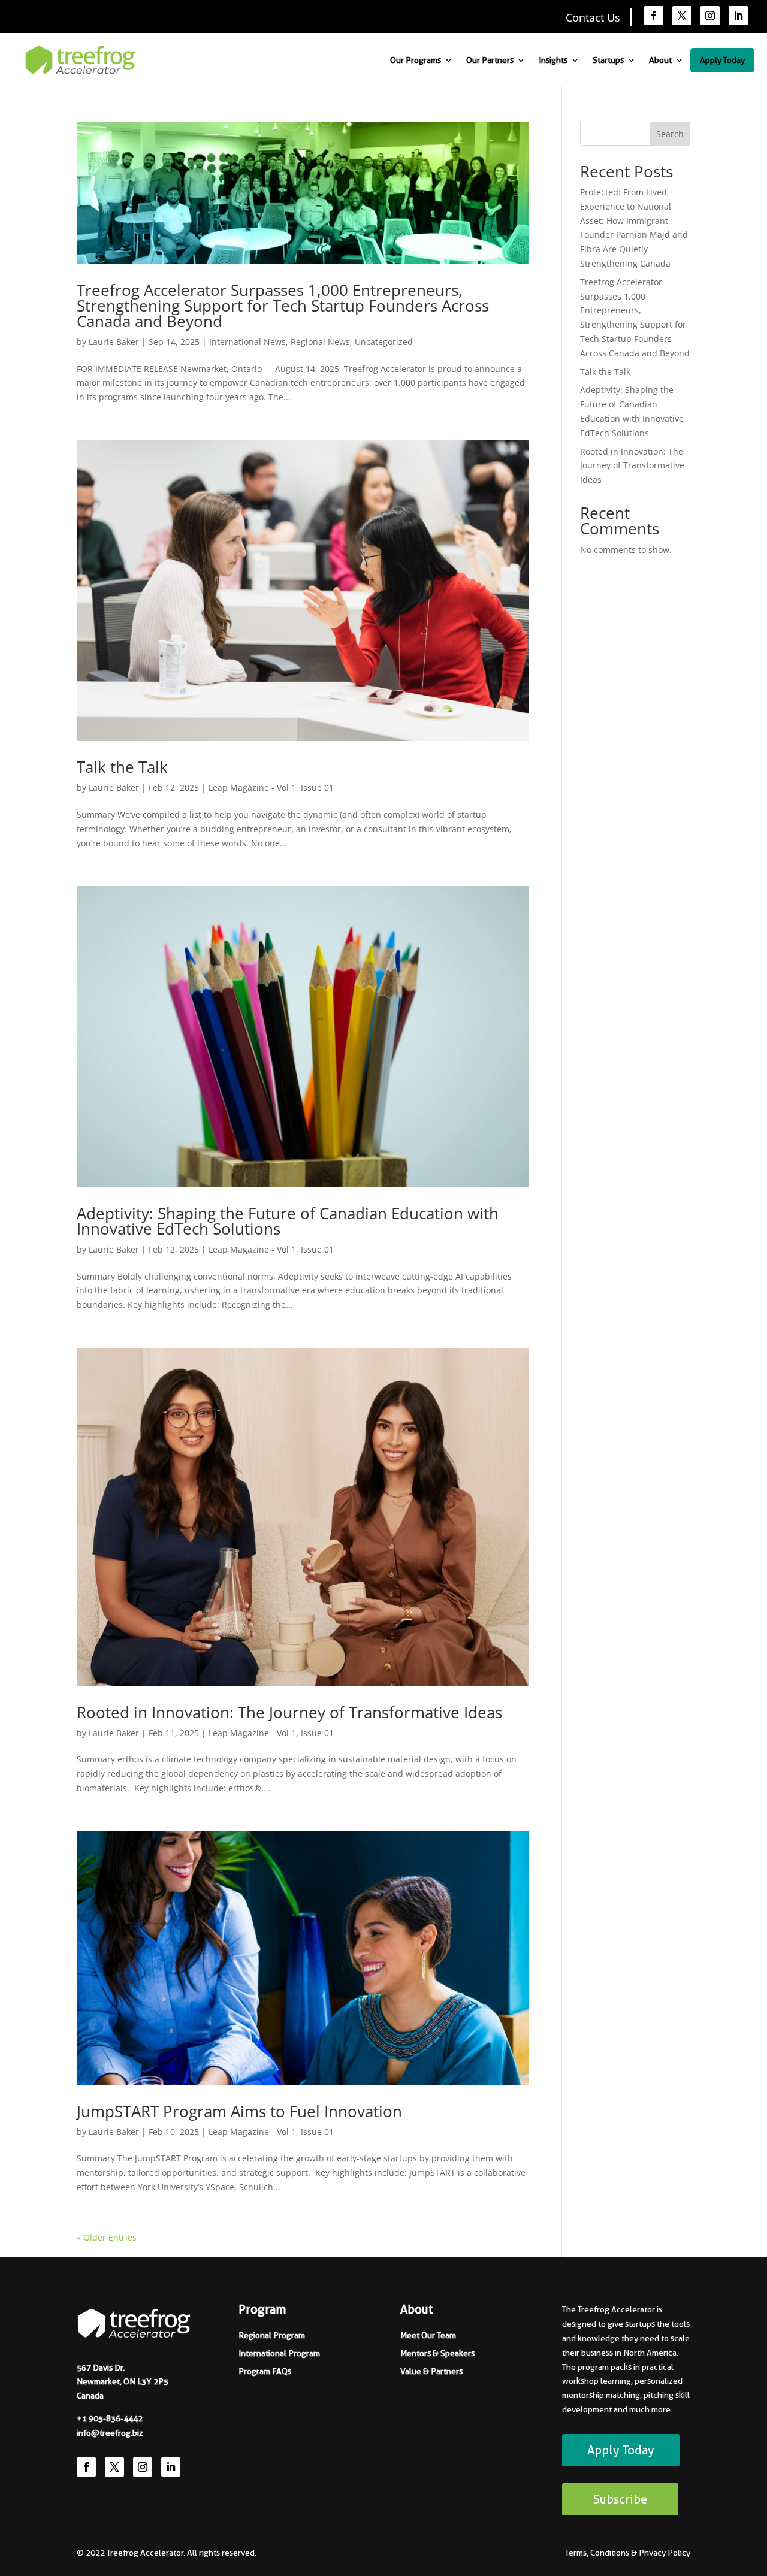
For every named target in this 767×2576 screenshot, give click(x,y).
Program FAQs (265, 2371)
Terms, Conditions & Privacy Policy (628, 2553)
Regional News (320, 342)
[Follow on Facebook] (654, 16)
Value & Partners (431, 2371)
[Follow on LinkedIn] (738, 16)
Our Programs (416, 60)
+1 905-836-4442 (110, 2418)
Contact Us (593, 17)
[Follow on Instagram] (710, 16)
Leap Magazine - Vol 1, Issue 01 (271, 787)
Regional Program (272, 2335)
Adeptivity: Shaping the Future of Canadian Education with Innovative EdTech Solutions (288, 1221)
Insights (553, 60)
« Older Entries (107, 2237)
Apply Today (722, 60)
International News (247, 342)
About (660, 60)
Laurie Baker (114, 342)
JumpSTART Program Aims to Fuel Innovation (239, 2111)
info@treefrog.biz (110, 2433)
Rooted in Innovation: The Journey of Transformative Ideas (289, 1712)
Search (670, 134)
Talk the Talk (122, 767)
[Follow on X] (682, 16)
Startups (608, 60)
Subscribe (620, 2499)
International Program (279, 2353)
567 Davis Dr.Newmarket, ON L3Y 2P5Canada (123, 2382)
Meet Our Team (428, 2335)
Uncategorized (384, 342)
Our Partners (490, 60)
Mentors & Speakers (437, 2353)
